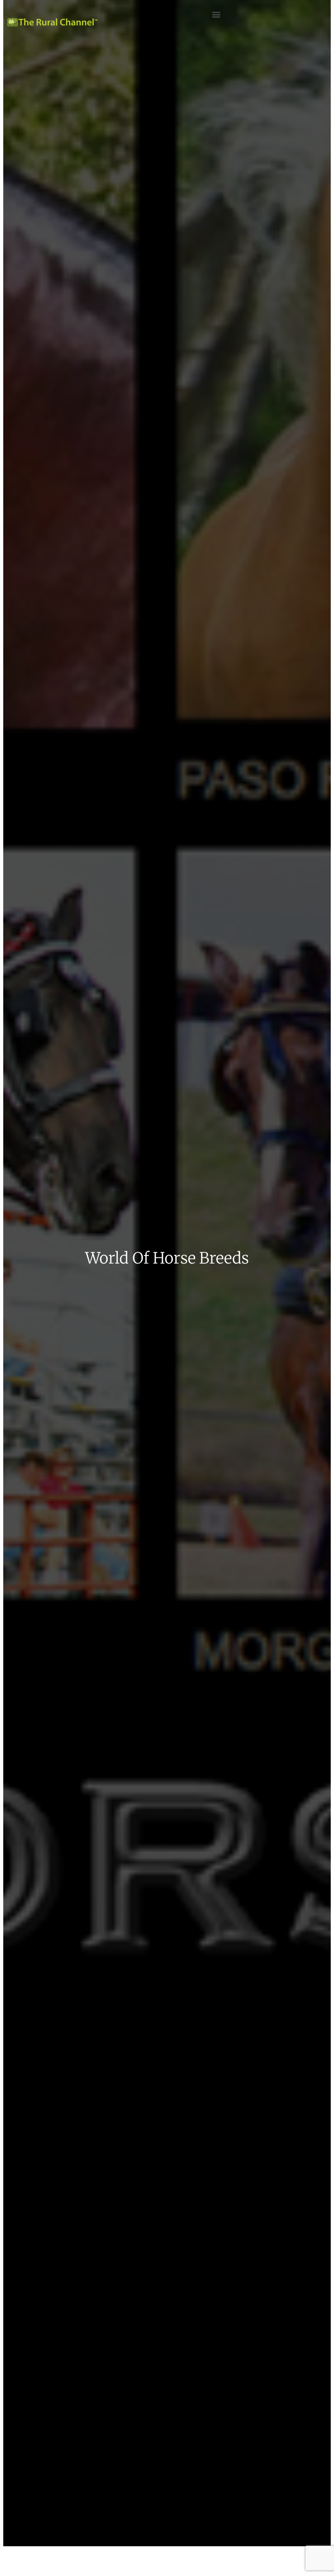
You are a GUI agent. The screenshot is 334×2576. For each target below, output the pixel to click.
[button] (216, 14)
